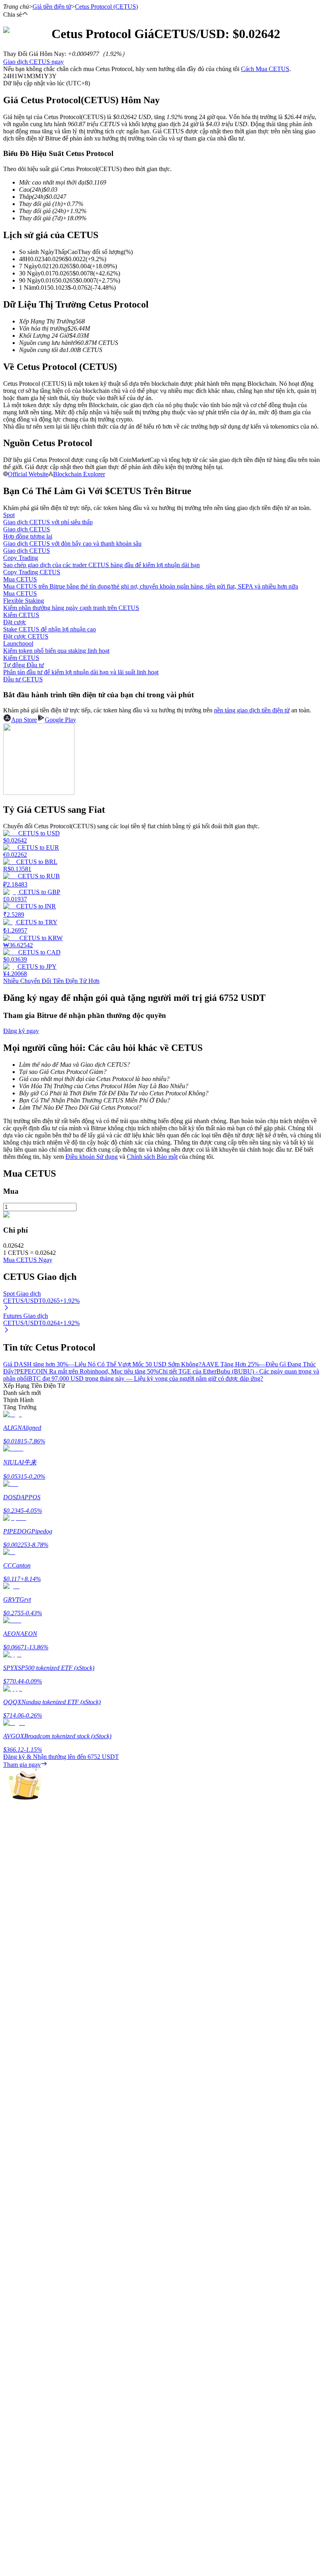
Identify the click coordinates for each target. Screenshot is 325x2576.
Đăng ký (39, 2255)
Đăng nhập (17, 2255)
